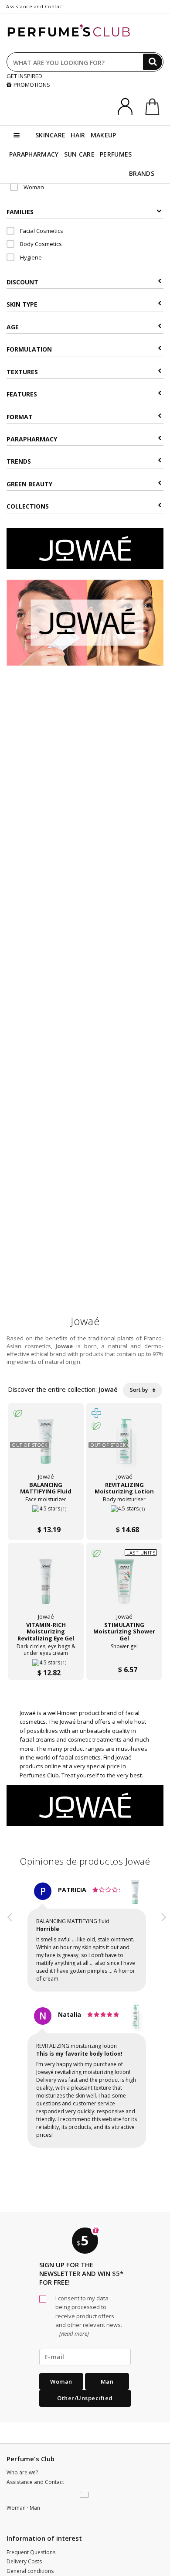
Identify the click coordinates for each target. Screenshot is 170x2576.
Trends (19, 461)
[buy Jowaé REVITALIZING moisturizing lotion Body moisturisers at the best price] (124, 1446)
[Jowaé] (85, 548)
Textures (22, 372)
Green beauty (29, 484)
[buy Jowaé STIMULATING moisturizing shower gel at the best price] (124, 1586)
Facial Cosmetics (41, 231)
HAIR (78, 135)
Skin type (22, 304)
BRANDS (142, 173)
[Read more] (73, 2333)
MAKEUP (104, 135)
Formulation (29, 349)
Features (22, 394)
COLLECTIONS (28, 506)
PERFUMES (116, 154)
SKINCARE (50, 135)
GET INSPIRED (24, 76)
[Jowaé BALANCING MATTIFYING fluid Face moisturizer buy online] (46, 1512)
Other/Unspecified (85, 2398)
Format (20, 417)
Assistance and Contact (35, 6)
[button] (10, 2023)
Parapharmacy (32, 439)
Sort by (139, 1390)
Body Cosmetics (40, 244)
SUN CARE (79, 154)
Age (13, 327)
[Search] (153, 62)
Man (107, 2381)
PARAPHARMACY (34, 154)
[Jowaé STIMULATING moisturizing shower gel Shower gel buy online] (124, 1652)
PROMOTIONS (32, 85)
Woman (33, 187)
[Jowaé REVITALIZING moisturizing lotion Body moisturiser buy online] (124, 1512)
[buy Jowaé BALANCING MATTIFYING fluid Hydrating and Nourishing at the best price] (46, 1446)
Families (20, 212)
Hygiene (30, 257)
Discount (22, 282)
